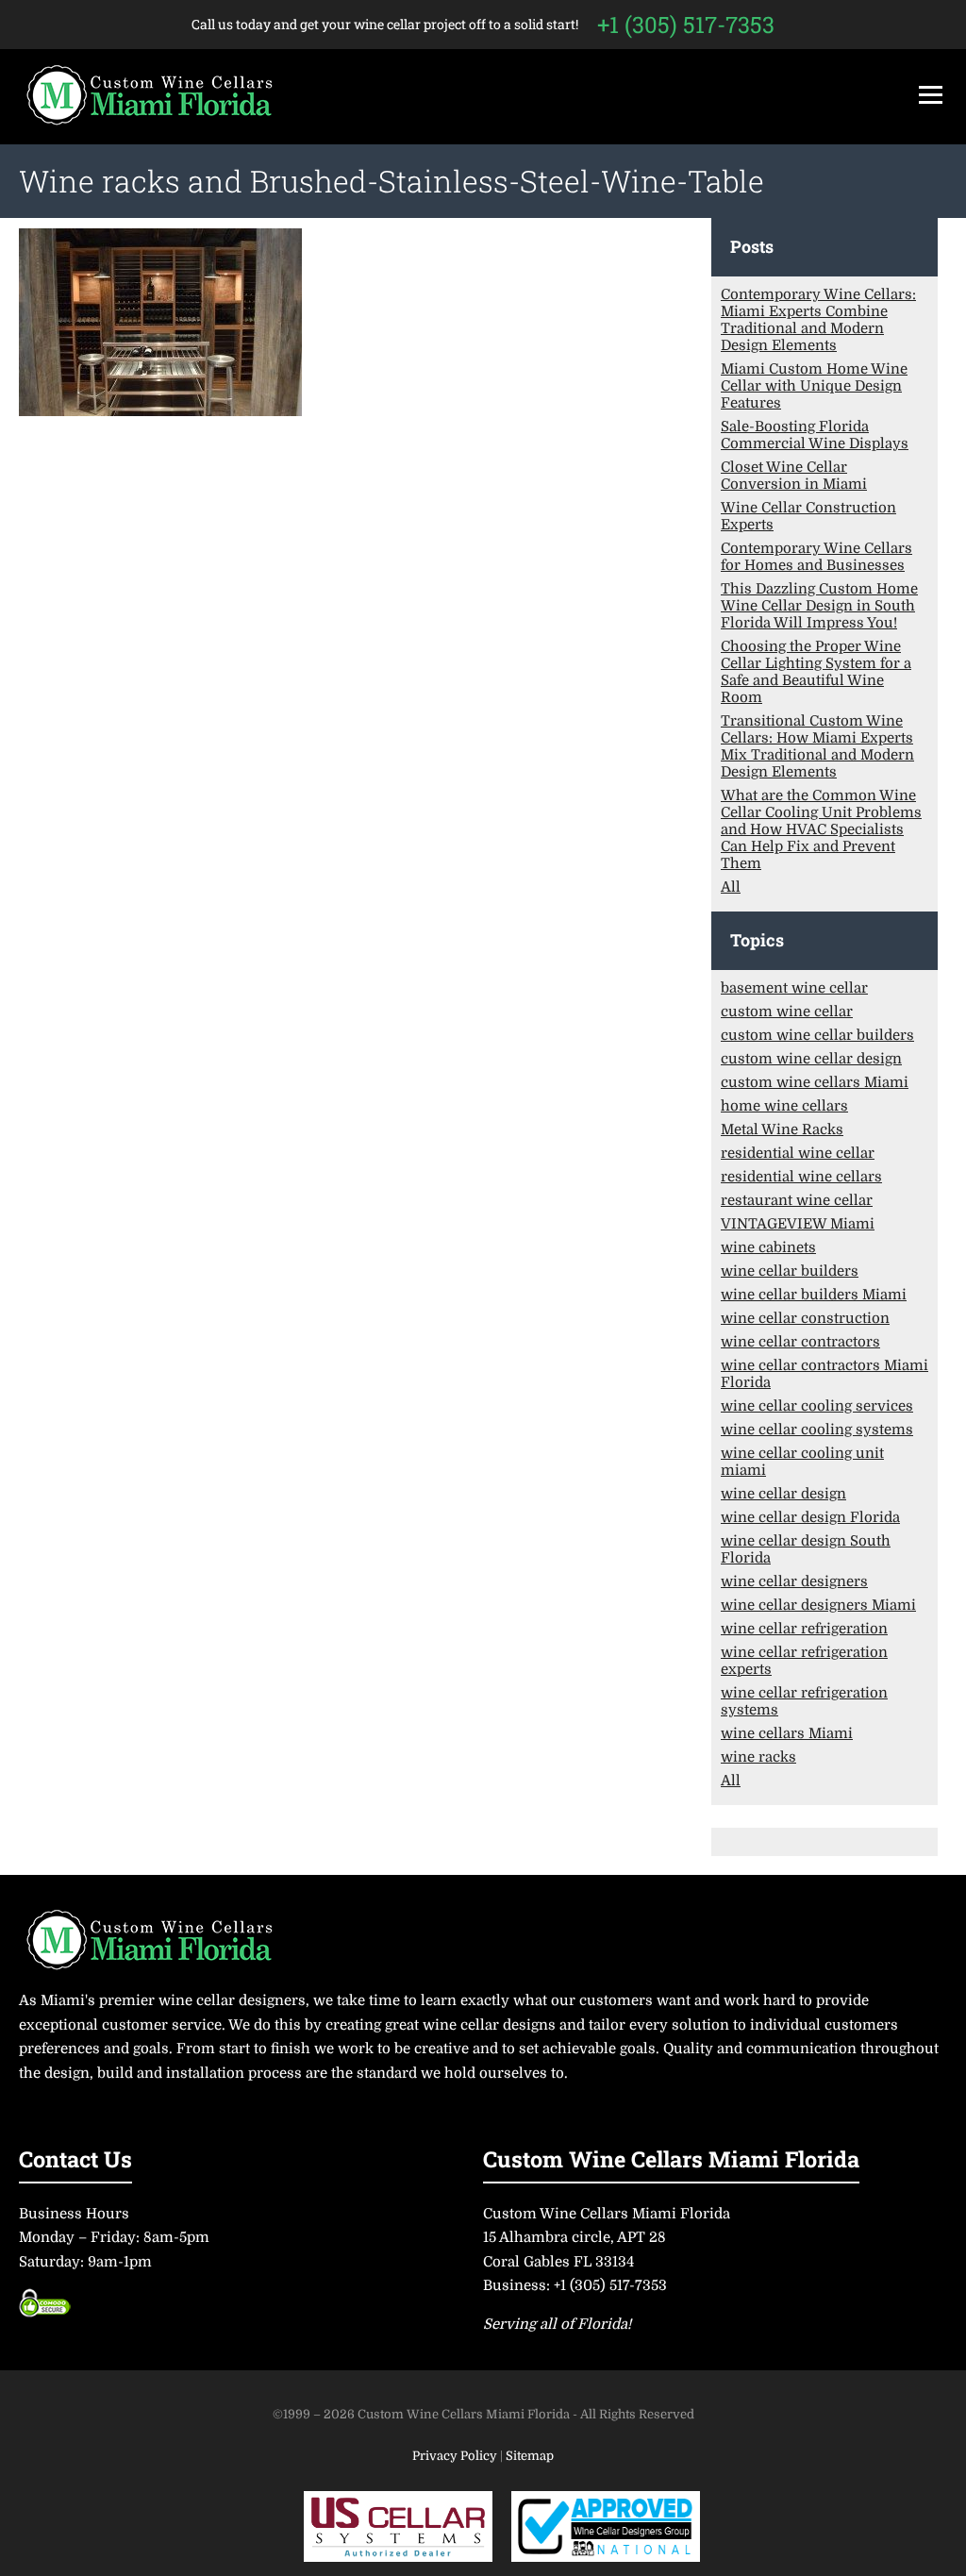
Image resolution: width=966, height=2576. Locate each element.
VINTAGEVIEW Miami (798, 1224)
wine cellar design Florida (810, 1517)
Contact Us (75, 2158)
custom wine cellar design (811, 1059)
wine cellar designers (794, 1581)
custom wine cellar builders (817, 1035)
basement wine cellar (794, 988)
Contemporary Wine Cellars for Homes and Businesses (816, 557)
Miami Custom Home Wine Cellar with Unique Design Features (814, 386)
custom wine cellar (787, 1012)
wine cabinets (768, 1247)
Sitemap (530, 2456)
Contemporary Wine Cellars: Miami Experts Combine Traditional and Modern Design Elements (818, 320)
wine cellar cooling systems (817, 1430)
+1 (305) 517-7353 (686, 25)
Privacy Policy (456, 2456)
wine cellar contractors (800, 1342)
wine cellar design (783, 1494)
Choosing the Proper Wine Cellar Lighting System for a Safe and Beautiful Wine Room (816, 672)
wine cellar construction (805, 1318)
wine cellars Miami (787, 1733)
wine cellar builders (790, 1271)
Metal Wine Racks (782, 1129)
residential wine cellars (801, 1177)
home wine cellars (784, 1106)
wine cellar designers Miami (818, 1605)
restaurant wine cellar (797, 1200)
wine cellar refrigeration (804, 1629)
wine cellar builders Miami (814, 1295)
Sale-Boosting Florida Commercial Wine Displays (815, 435)
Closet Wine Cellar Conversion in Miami (794, 476)
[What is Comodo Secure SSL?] (45, 2310)
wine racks (758, 1757)
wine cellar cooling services (817, 1406)
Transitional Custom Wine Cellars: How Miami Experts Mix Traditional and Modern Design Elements (817, 746)
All (731, 887)
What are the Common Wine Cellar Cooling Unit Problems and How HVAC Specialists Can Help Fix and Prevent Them (821, 829)
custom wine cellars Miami (815, 1082)
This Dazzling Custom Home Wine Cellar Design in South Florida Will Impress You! (819, 606)
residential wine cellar (798, 1153)
